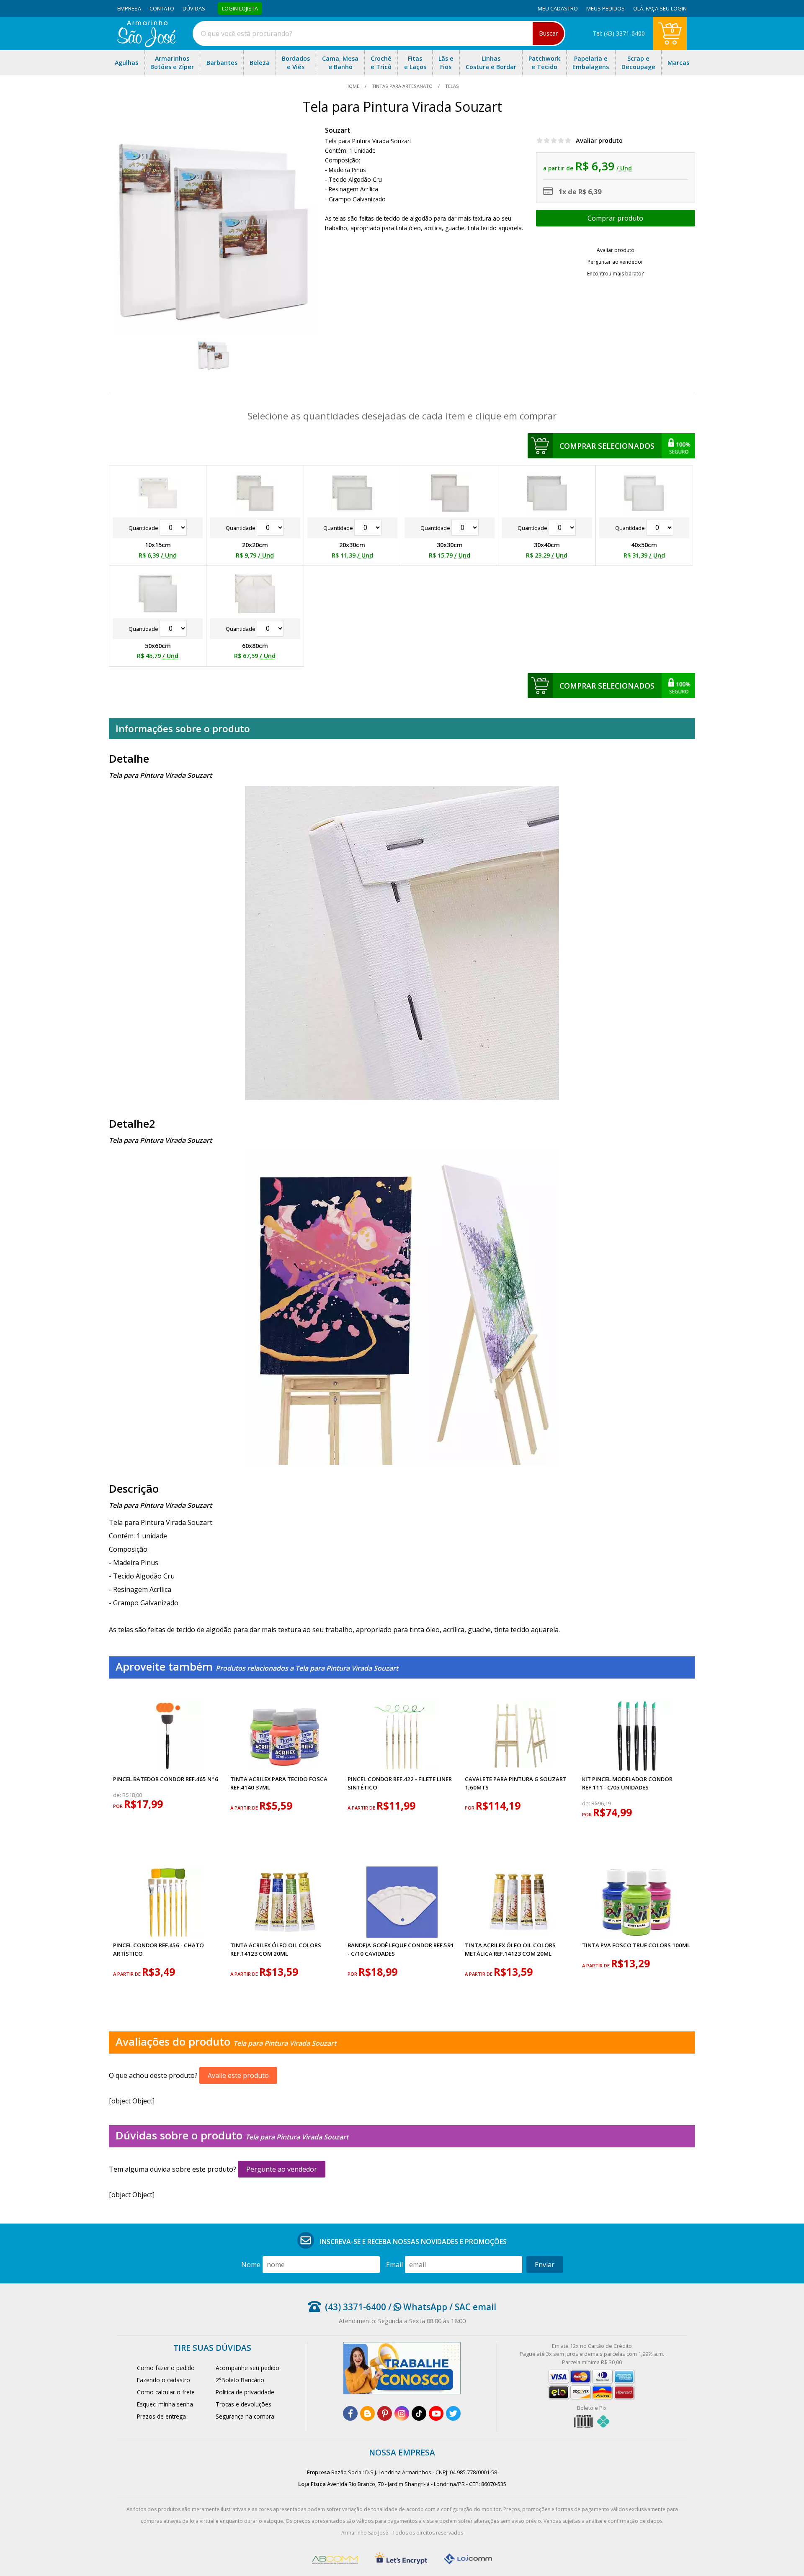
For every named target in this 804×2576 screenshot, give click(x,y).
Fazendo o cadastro (164, 2380)
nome (251, 2265)
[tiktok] (419, 2413)
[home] (146, 45)
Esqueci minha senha (165, 2404)
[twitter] (453, 2413)
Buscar (548, 33)
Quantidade (144, 528)
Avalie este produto (238, 2075)
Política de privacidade (245, 2392)
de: (118, 1795)
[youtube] (436, 2413)
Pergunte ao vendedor (282, 2169)
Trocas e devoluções (244, 2404)
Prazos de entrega (161, 2416)
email (394, 2265)
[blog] (367, 2413)
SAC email (475, 2307)
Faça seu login (666, 8)
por (119, 1806)
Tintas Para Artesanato (402, 86)
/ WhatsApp (417, 2307)
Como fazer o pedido (166, 2368)
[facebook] (350, 2413)
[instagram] (402, 2413)
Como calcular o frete (166, 2392)
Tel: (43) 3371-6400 (619, 33)
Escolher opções (616, 218)
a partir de (245, 1808)
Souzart (338, 130)
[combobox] (379, 33)
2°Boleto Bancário (240, 2380)
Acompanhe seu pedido (247, 2368)
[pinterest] (385, 2413)
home (353, 86)
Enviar (545, 2265)
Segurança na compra (245, 2416)
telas (451, 86)
